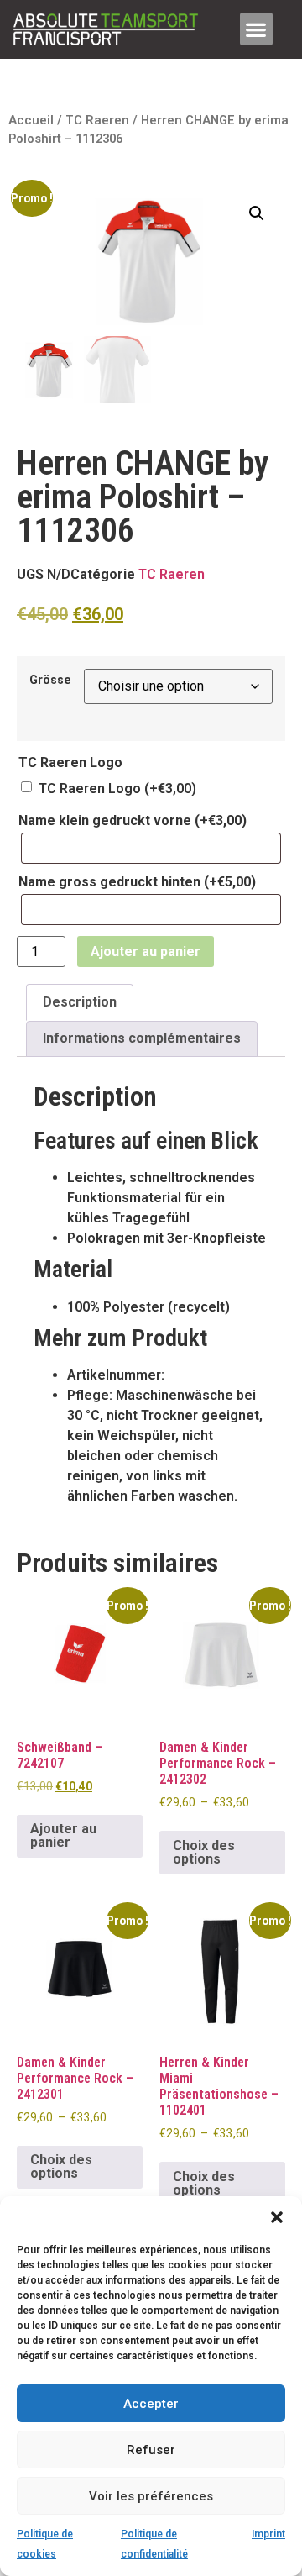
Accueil (31, 120)
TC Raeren (97, 120)
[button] (277, 2217)
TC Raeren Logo (117, 789)
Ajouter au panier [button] (63, 1835)
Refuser (151, 2450)
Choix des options (204, 1852)
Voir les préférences (151, 2496)
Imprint (268, 2534)
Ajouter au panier (146, 952)
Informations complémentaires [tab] (142, 1038)
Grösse (50, 681)
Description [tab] (80, 1002)
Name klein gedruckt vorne (133, 821)
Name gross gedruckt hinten (137, 882)
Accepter (151, 2404)
